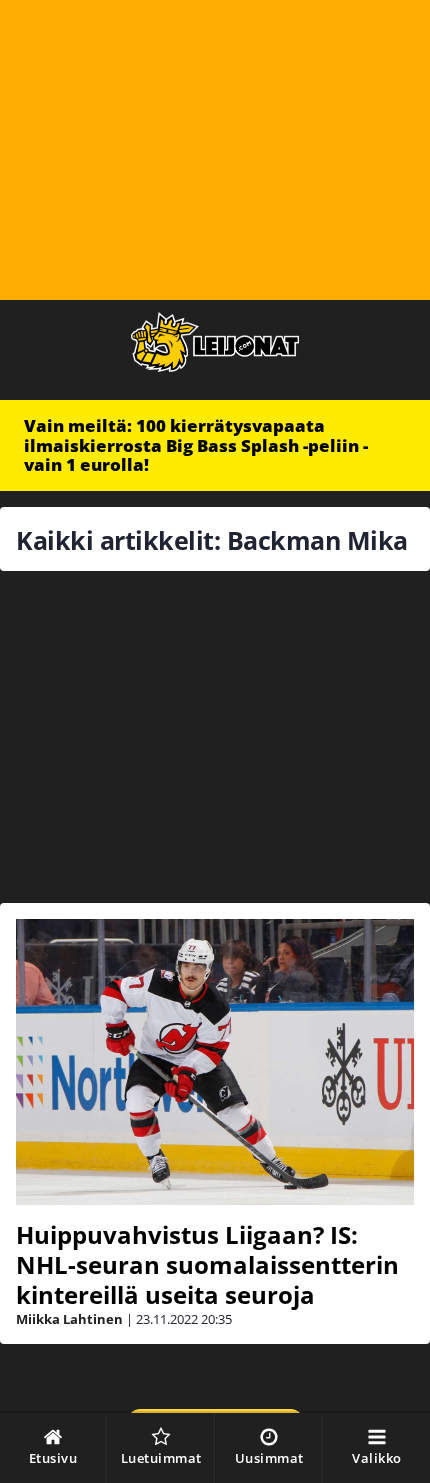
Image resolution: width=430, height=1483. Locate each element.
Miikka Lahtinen (69, 1319)
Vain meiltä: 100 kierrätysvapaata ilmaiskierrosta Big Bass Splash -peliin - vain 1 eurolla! (196, 445)
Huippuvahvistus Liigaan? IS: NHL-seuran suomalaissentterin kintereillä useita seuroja (207, 1264)
